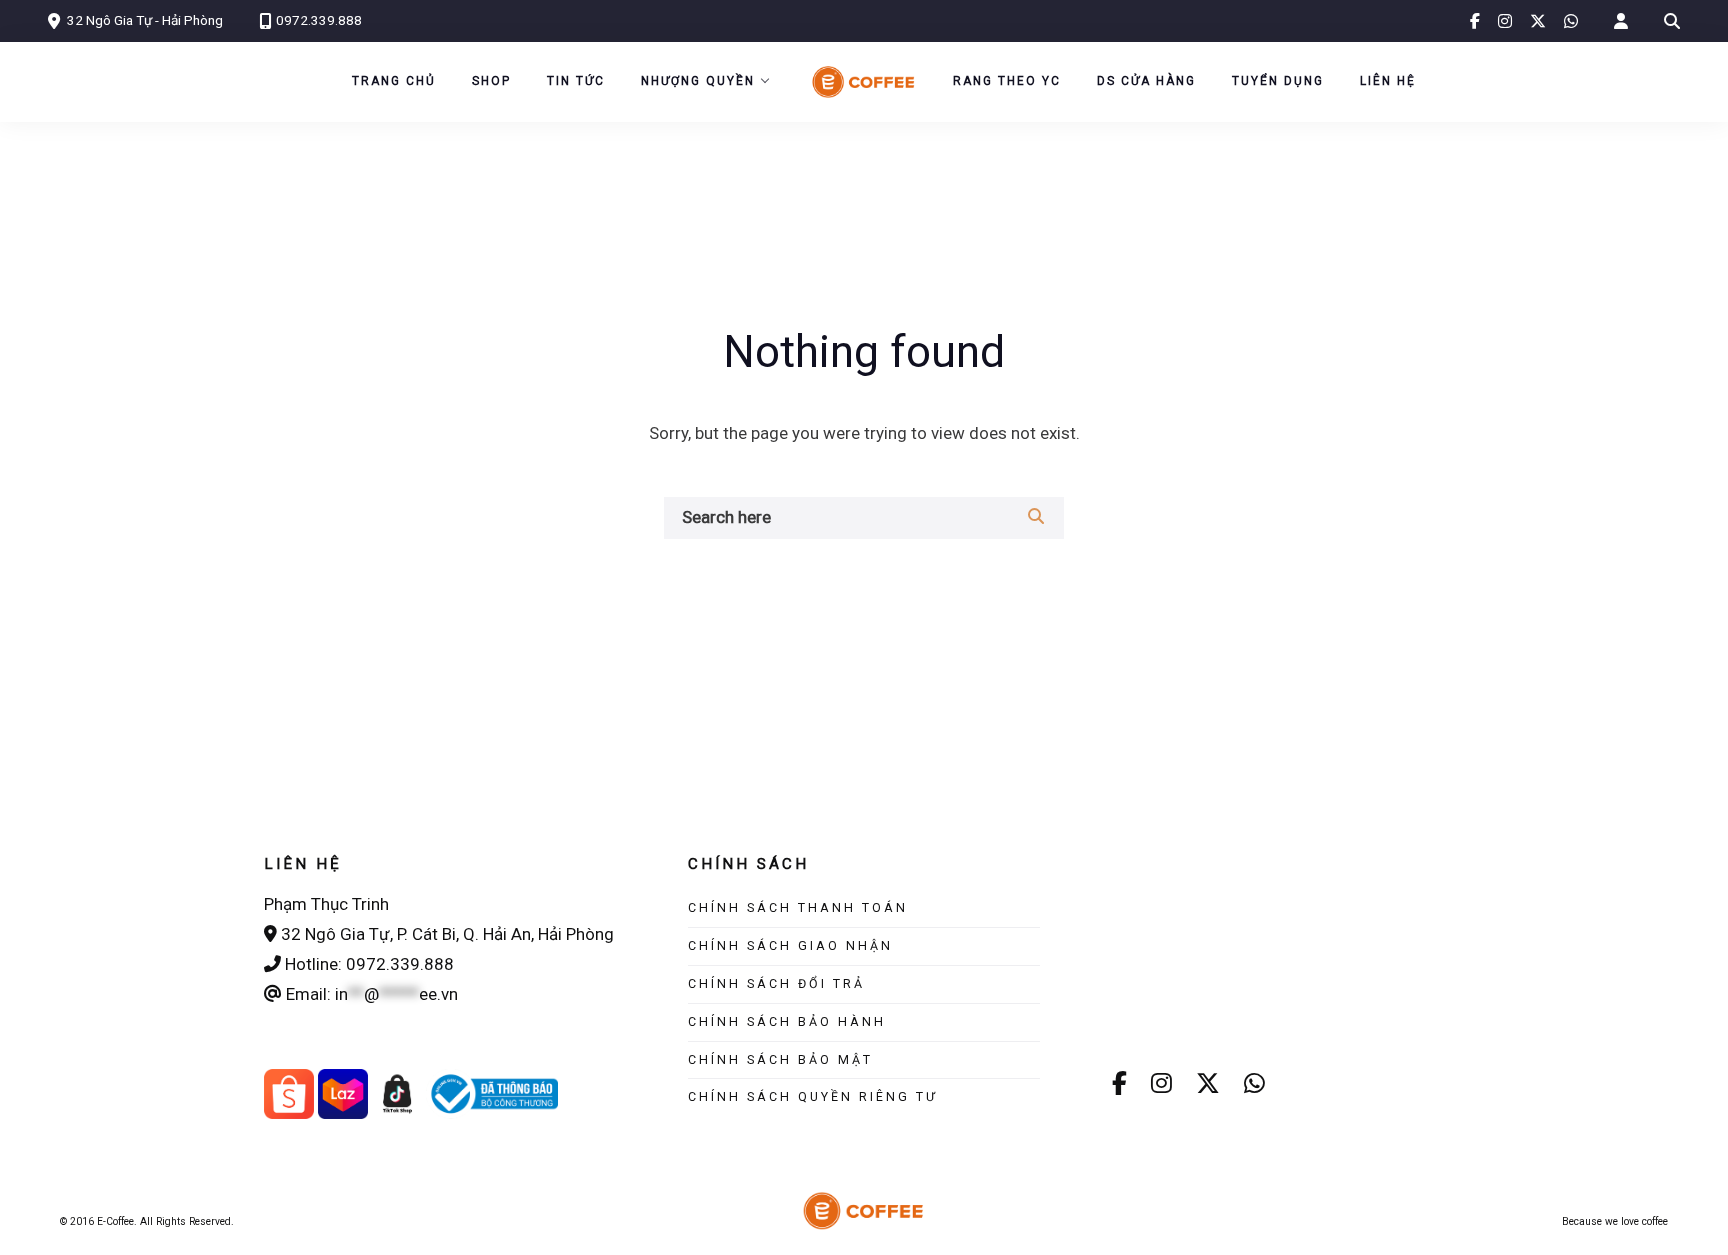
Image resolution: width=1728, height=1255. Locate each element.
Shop (491, 81)
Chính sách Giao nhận (790, 945)
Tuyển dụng (1278, 81)
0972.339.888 (319, 20)
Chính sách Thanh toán (798, 907)
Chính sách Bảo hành (787, 1021)
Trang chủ (394, 81)
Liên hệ (1388, 81)
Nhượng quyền (698, 81)
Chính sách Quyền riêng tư (813, 1096)
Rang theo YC (1007, 81)
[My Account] (1621, 21)
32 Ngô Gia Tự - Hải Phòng (145, 20)
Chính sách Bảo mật (780, 1059)
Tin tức (576, 81)
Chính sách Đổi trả (776, 983)
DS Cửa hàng (1146, 81)
